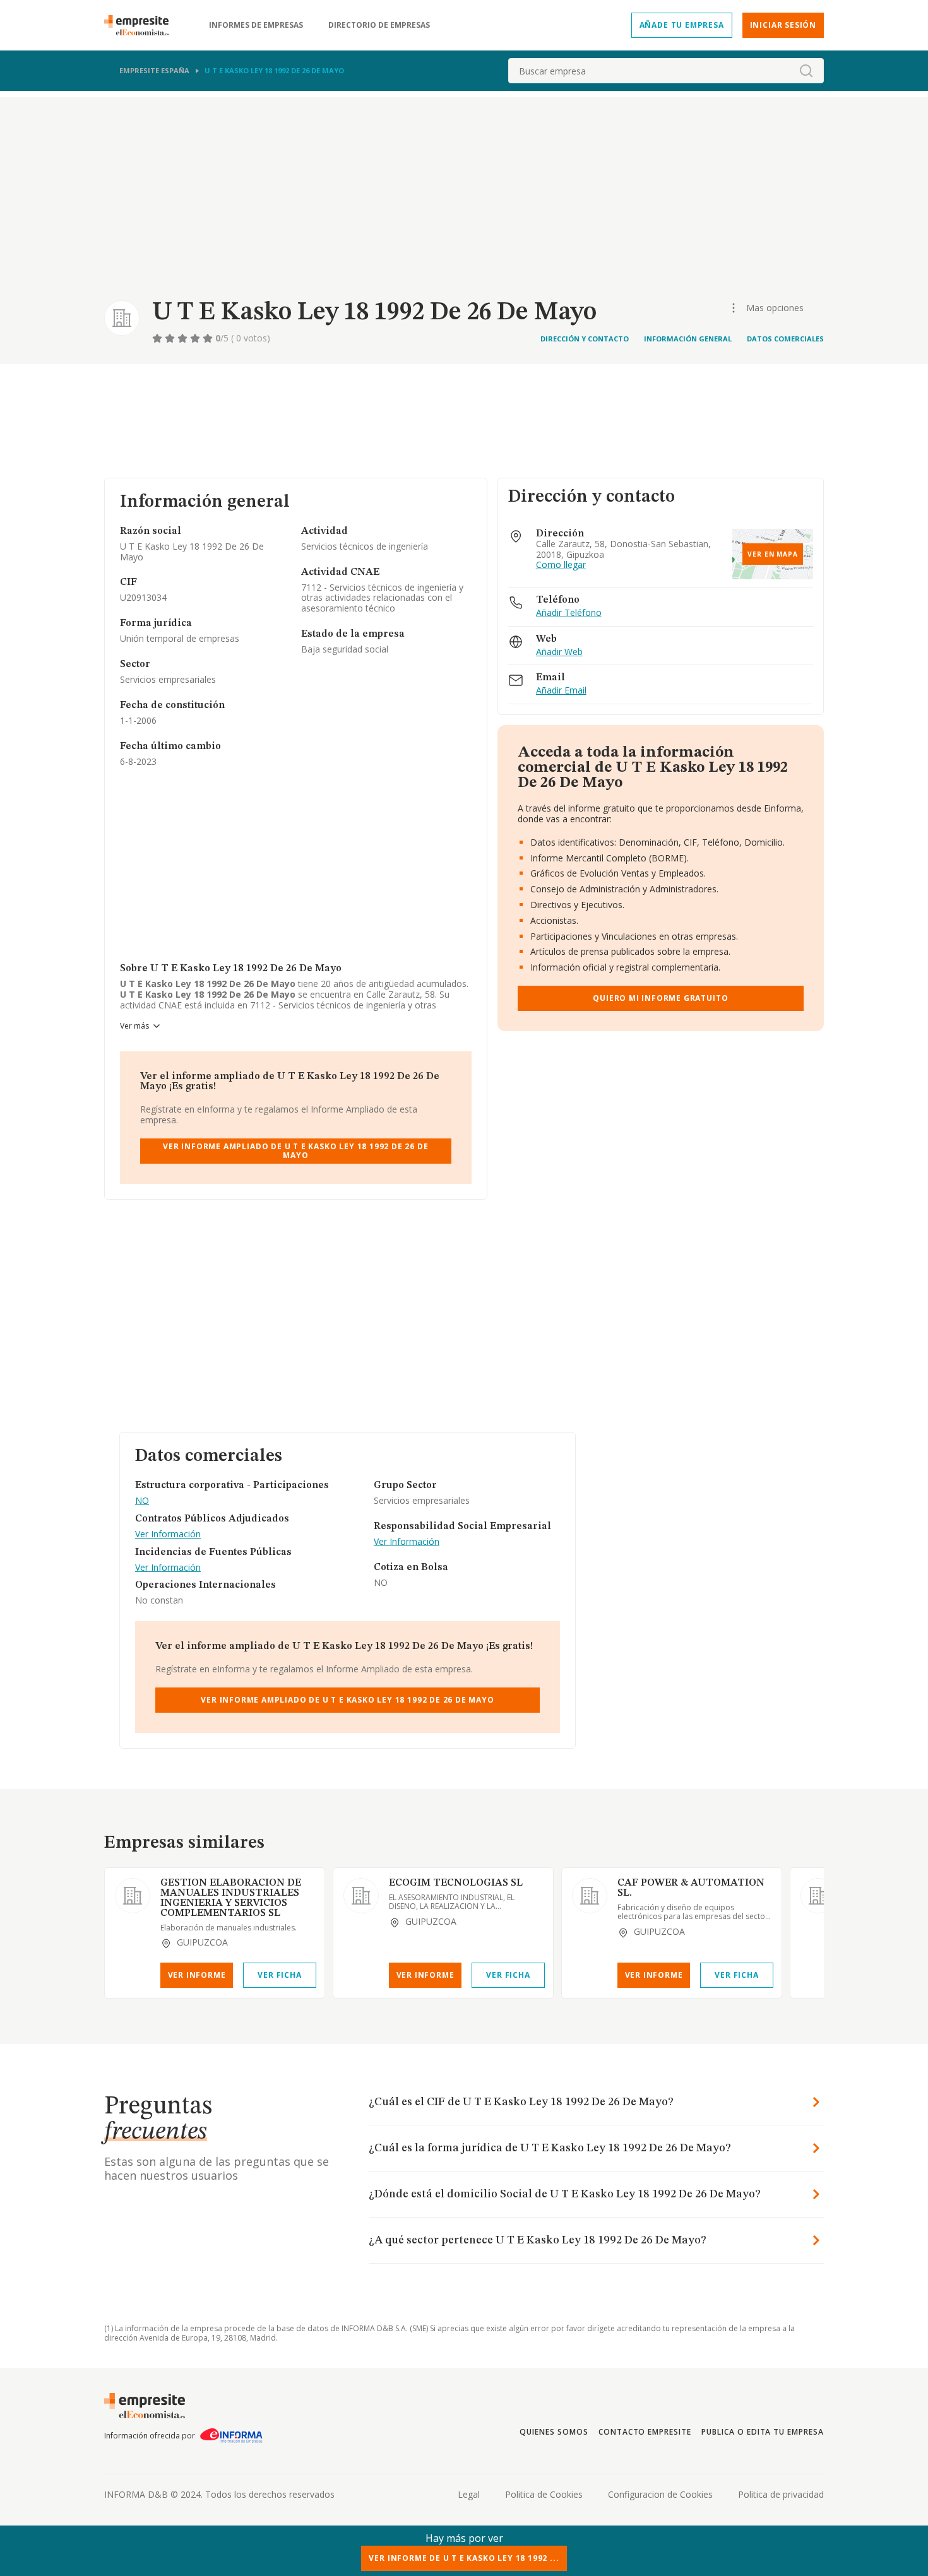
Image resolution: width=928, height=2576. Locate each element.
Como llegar (561, 565)
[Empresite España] (141, 25)
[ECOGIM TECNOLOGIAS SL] (361, 1896)
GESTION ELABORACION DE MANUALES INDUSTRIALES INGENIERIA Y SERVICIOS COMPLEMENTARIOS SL (231, 1898)
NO (142, 1501)
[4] (196, 338)
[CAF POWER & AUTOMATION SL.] (590, 1896)
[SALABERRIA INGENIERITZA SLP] (818, 1896)
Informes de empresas (256, 25)
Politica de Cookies (544, 2494)
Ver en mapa (773, 554)
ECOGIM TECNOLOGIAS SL (456, 1883)
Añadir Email (561, 691)
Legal (469, 2494)
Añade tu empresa (682, 25)
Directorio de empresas (379, 25)
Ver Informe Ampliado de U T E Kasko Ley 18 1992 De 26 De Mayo (295, 1151)
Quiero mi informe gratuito (660, 998)
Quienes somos (554, 2432)
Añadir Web (559, 652)
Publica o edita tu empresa (763, 2432)
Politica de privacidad (781, 2494)
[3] (184, 338)
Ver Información (168, 1534)
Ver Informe (197, 1975)
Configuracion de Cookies (660, 2494)
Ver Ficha (279, 1975)
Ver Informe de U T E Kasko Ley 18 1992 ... (464, 2558)
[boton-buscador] (806, 71)
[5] (209, 338)
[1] (158, 338)
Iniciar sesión (783, 25)
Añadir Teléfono (569, 613)
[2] (171, 338)
